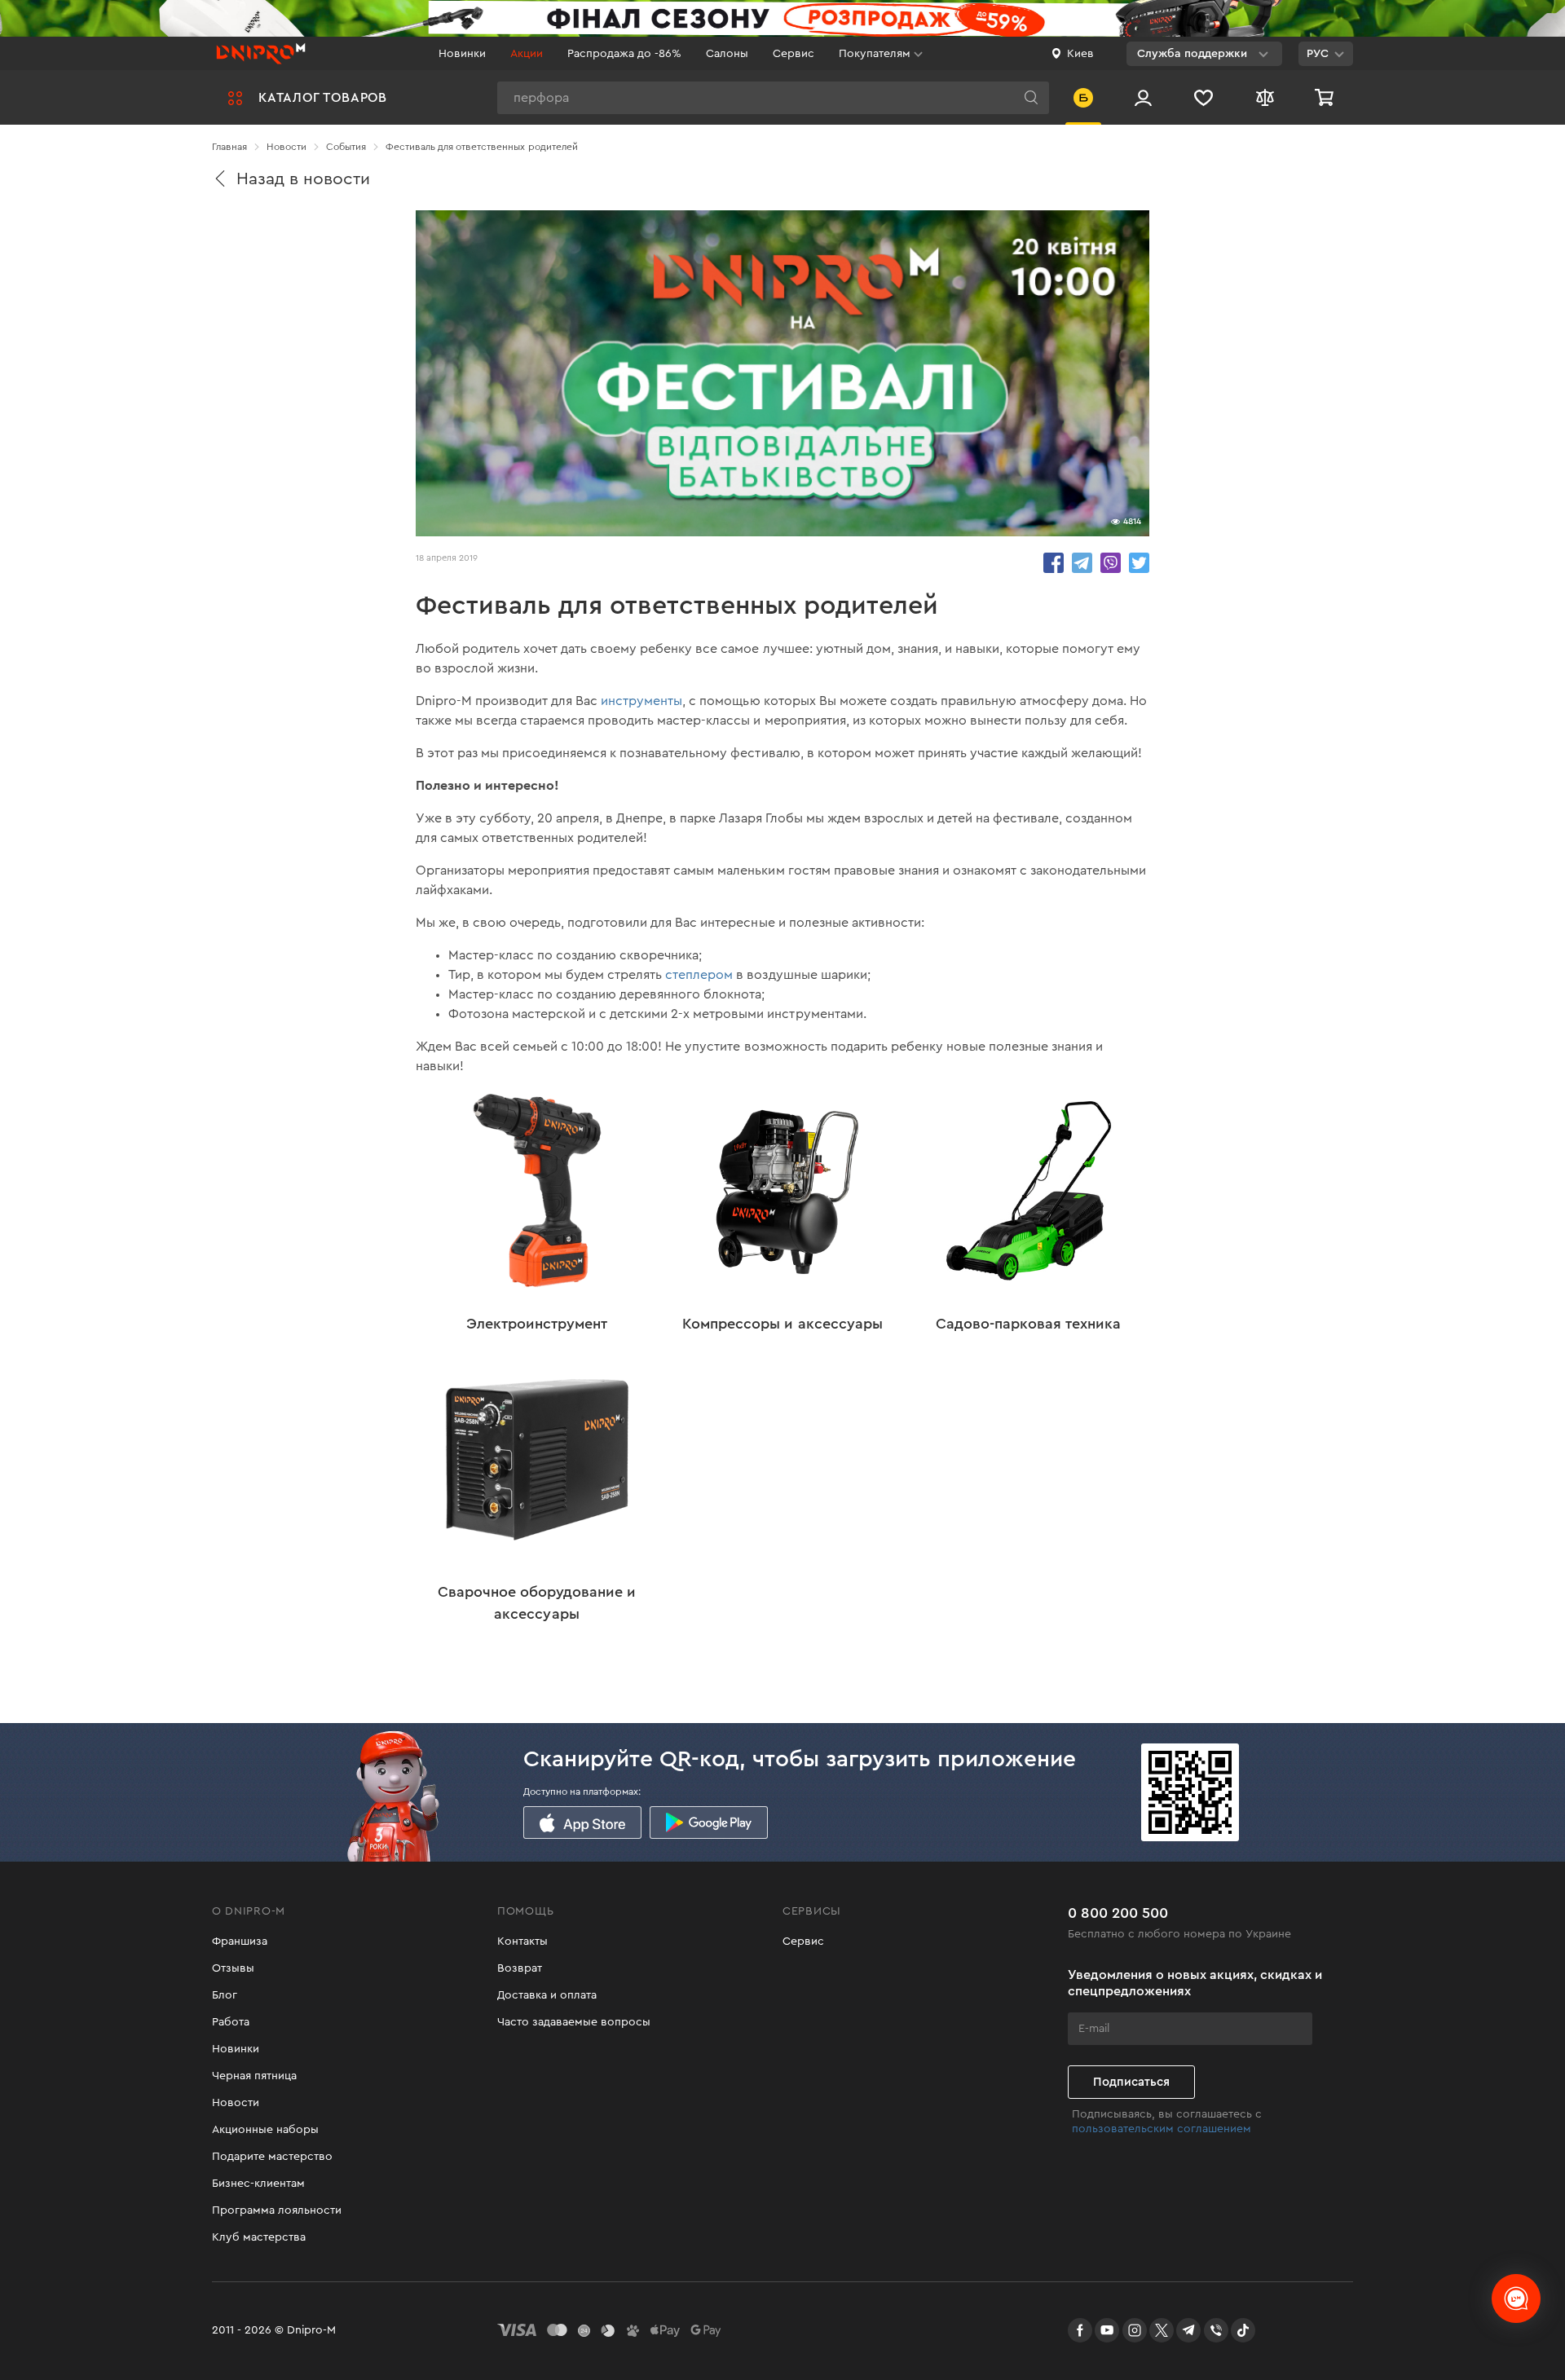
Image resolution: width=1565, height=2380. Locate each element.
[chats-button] (1516, 2298)
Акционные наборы (265, 2130)
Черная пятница (254, 2076)
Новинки (462, 54)
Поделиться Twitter (1139, 563)
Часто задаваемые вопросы (574, 2022)
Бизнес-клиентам (258, 2184)
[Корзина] (1326, 97)
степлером (701, 975)
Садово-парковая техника (1028, 1324)
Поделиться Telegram (1082, 563)
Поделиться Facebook (1054, 563)
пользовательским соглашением (1162, 2129)
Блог (225, 1995)
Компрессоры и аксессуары (782, 1324)
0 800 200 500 (1118, 1913)
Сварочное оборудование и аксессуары (537, 1603)
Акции (527, 54)
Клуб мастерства (259, 2237)
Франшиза (240, 1941)
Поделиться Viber (1111, 563)
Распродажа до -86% (624, 54)
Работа (231, 2022)
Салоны (727, 54)
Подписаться (1131, 2082)
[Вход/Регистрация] (1143, 97)
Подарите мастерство (272, 2157)
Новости (236, 2103)
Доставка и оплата (547, 1995)
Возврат (520, 1968)
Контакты (522, 1941)
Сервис (794, 54)
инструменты (641, 701)
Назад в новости (303, 179)
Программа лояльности (277, 2210)
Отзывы (233, 1968)
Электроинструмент (537, 1324)
